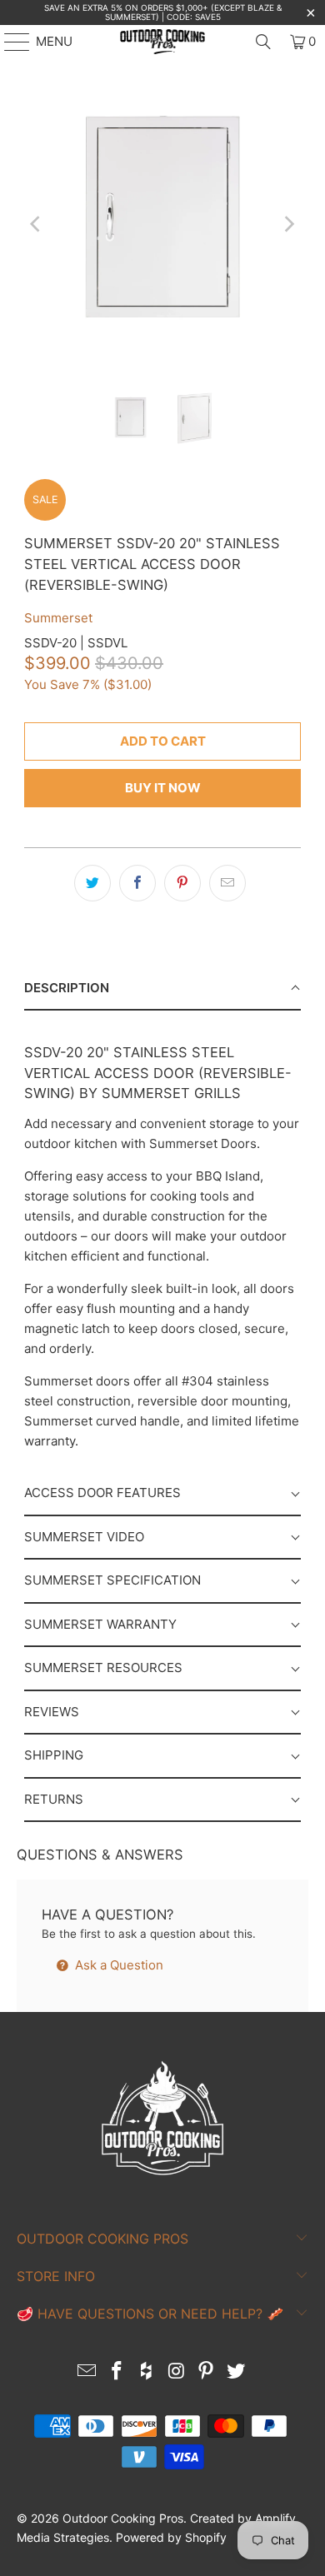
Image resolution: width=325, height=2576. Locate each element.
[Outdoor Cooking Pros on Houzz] (147, 2372)
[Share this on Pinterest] (182, 883)
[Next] (288, 225)
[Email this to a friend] (227, 883)
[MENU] (9, 42)
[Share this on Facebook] (137, 883)
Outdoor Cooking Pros (123, 2518)
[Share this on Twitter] (92, 883)
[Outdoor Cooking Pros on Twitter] (236, 2372)
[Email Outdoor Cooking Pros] (87, 2372)
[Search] (263, 42)
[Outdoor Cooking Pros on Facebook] (117, 2372)
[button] (162, 989)
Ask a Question (117, 1965)
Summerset (58, 618)
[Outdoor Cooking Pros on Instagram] (177, 2372)
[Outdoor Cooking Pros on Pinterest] (207, 2372)
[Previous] (37, 225)
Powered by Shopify (171, 2537)
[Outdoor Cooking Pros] (163, 42)
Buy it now (163, 788)
